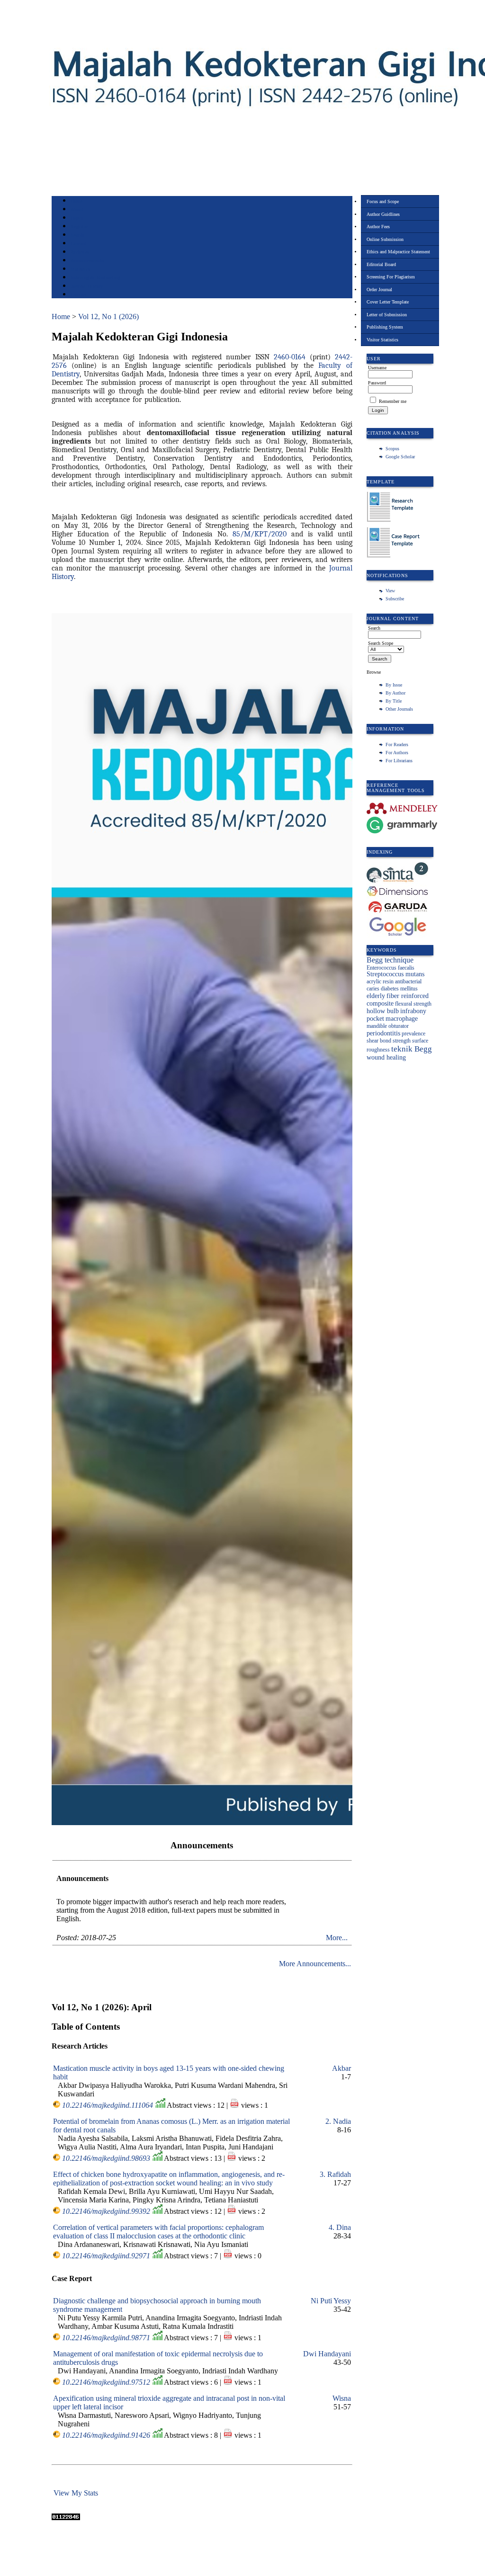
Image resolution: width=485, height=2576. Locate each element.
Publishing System (385, 327)
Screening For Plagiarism (391, 277)
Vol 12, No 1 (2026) (108, 316)
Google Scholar (400, 457)
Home (77, 201)
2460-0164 (290, 357)
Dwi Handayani (327, 2354)
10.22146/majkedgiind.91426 (106, 2435)
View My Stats (76, 2493)
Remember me (393, 401)
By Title (394, 701)
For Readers (397, 744)
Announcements (87, 261)
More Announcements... (315, 1964)
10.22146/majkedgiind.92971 (106, 2256)
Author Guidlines (383, 214)
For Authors (397, 753)
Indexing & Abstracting (95, 278)
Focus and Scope (383, 201)
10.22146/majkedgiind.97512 (106, 2382)
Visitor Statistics (382, 340)
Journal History (87, 286)
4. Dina (340, 2227)
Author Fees (378, 227)
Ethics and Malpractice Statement (398, 252)
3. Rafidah (335, 2174)
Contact (79, 295)
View (390, 591)
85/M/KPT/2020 (260, 534)
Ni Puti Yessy (331, 2301)
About (77, 209)
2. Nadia (338, 2121)
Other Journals (399, 709)
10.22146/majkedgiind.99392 (106, 2211)
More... (337, 1938)
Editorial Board (381, 264)
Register (79, 227)
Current (79, 244)
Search (77, 235)
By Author (395, 693)
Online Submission (385, 239)
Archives (80, 252)
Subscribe (395, 599)
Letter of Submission (387, 315)
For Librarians (399, 761)
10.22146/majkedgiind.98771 (106, 2338)
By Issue (394, 685)
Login (77, 218)
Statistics (81, 269)
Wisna (342, 2398)
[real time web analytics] (66, 2518)
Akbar (341, 2068)
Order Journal (379, 290)
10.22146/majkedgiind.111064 (108, 2105)
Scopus (392, 449)
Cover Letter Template (388, 302)
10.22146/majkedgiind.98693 (106, 2158)
